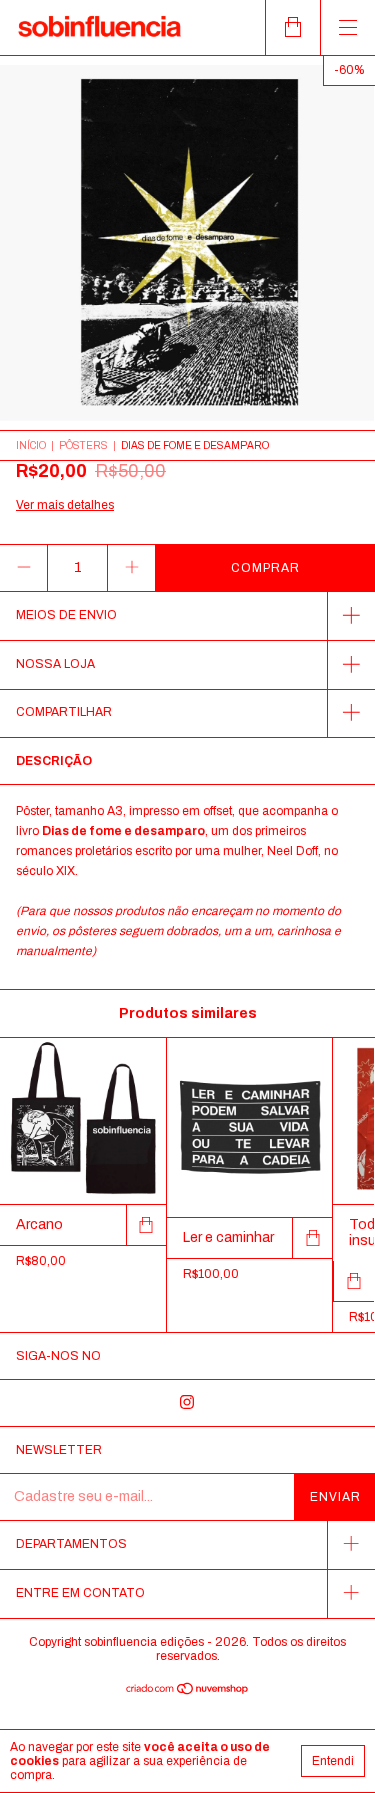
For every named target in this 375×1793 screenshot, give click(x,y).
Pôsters (83, 445)
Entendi (333, 1761)
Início (31, 445)
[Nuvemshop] (187, 1691)
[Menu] (347, 27)
